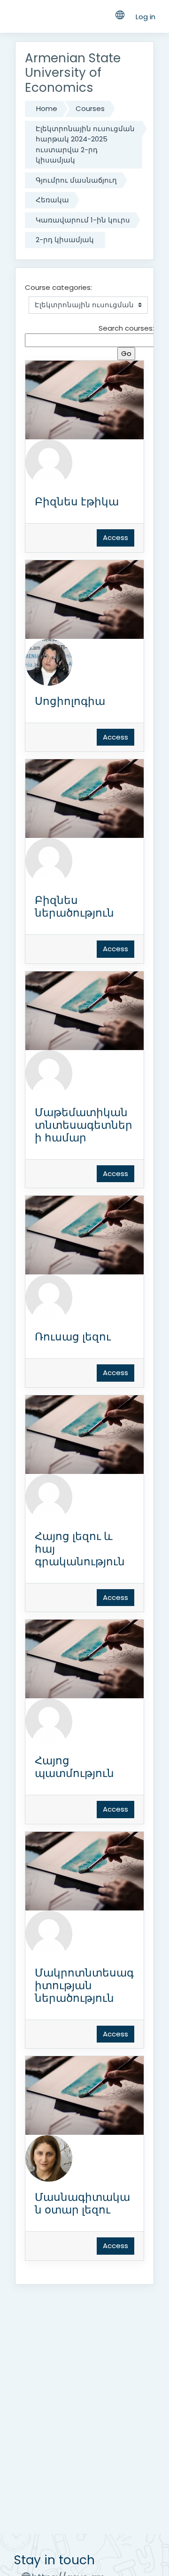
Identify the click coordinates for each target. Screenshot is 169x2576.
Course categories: (58, 287)
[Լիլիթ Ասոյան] (49, 662)
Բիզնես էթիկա (77, 502)
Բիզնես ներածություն (74, 907)
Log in (146, 17)
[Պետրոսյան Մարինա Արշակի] (49, 861)
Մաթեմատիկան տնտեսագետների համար (84, 1125)
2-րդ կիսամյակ (65, 240)
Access (115, 537)
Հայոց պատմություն (74, 1767)
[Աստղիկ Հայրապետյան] (49, 1497)
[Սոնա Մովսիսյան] (49, 1297)
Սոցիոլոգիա (70, 701)
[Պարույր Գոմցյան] (49, 1073)
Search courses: (126, 328)
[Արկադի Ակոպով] (49, 1721)
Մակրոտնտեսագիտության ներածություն (84, 1985)
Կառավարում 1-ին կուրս (83, 220)
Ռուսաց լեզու (73, 1337)
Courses (90, 108)
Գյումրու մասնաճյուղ (76, 180)
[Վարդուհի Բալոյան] (49, 2158)
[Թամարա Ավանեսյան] (49, 462)
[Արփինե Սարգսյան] (49, 1933)
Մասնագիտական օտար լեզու (82, 2203)
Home (47, 108)
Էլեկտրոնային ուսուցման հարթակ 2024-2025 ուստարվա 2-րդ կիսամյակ (85, 144)
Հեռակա (52, 200)
